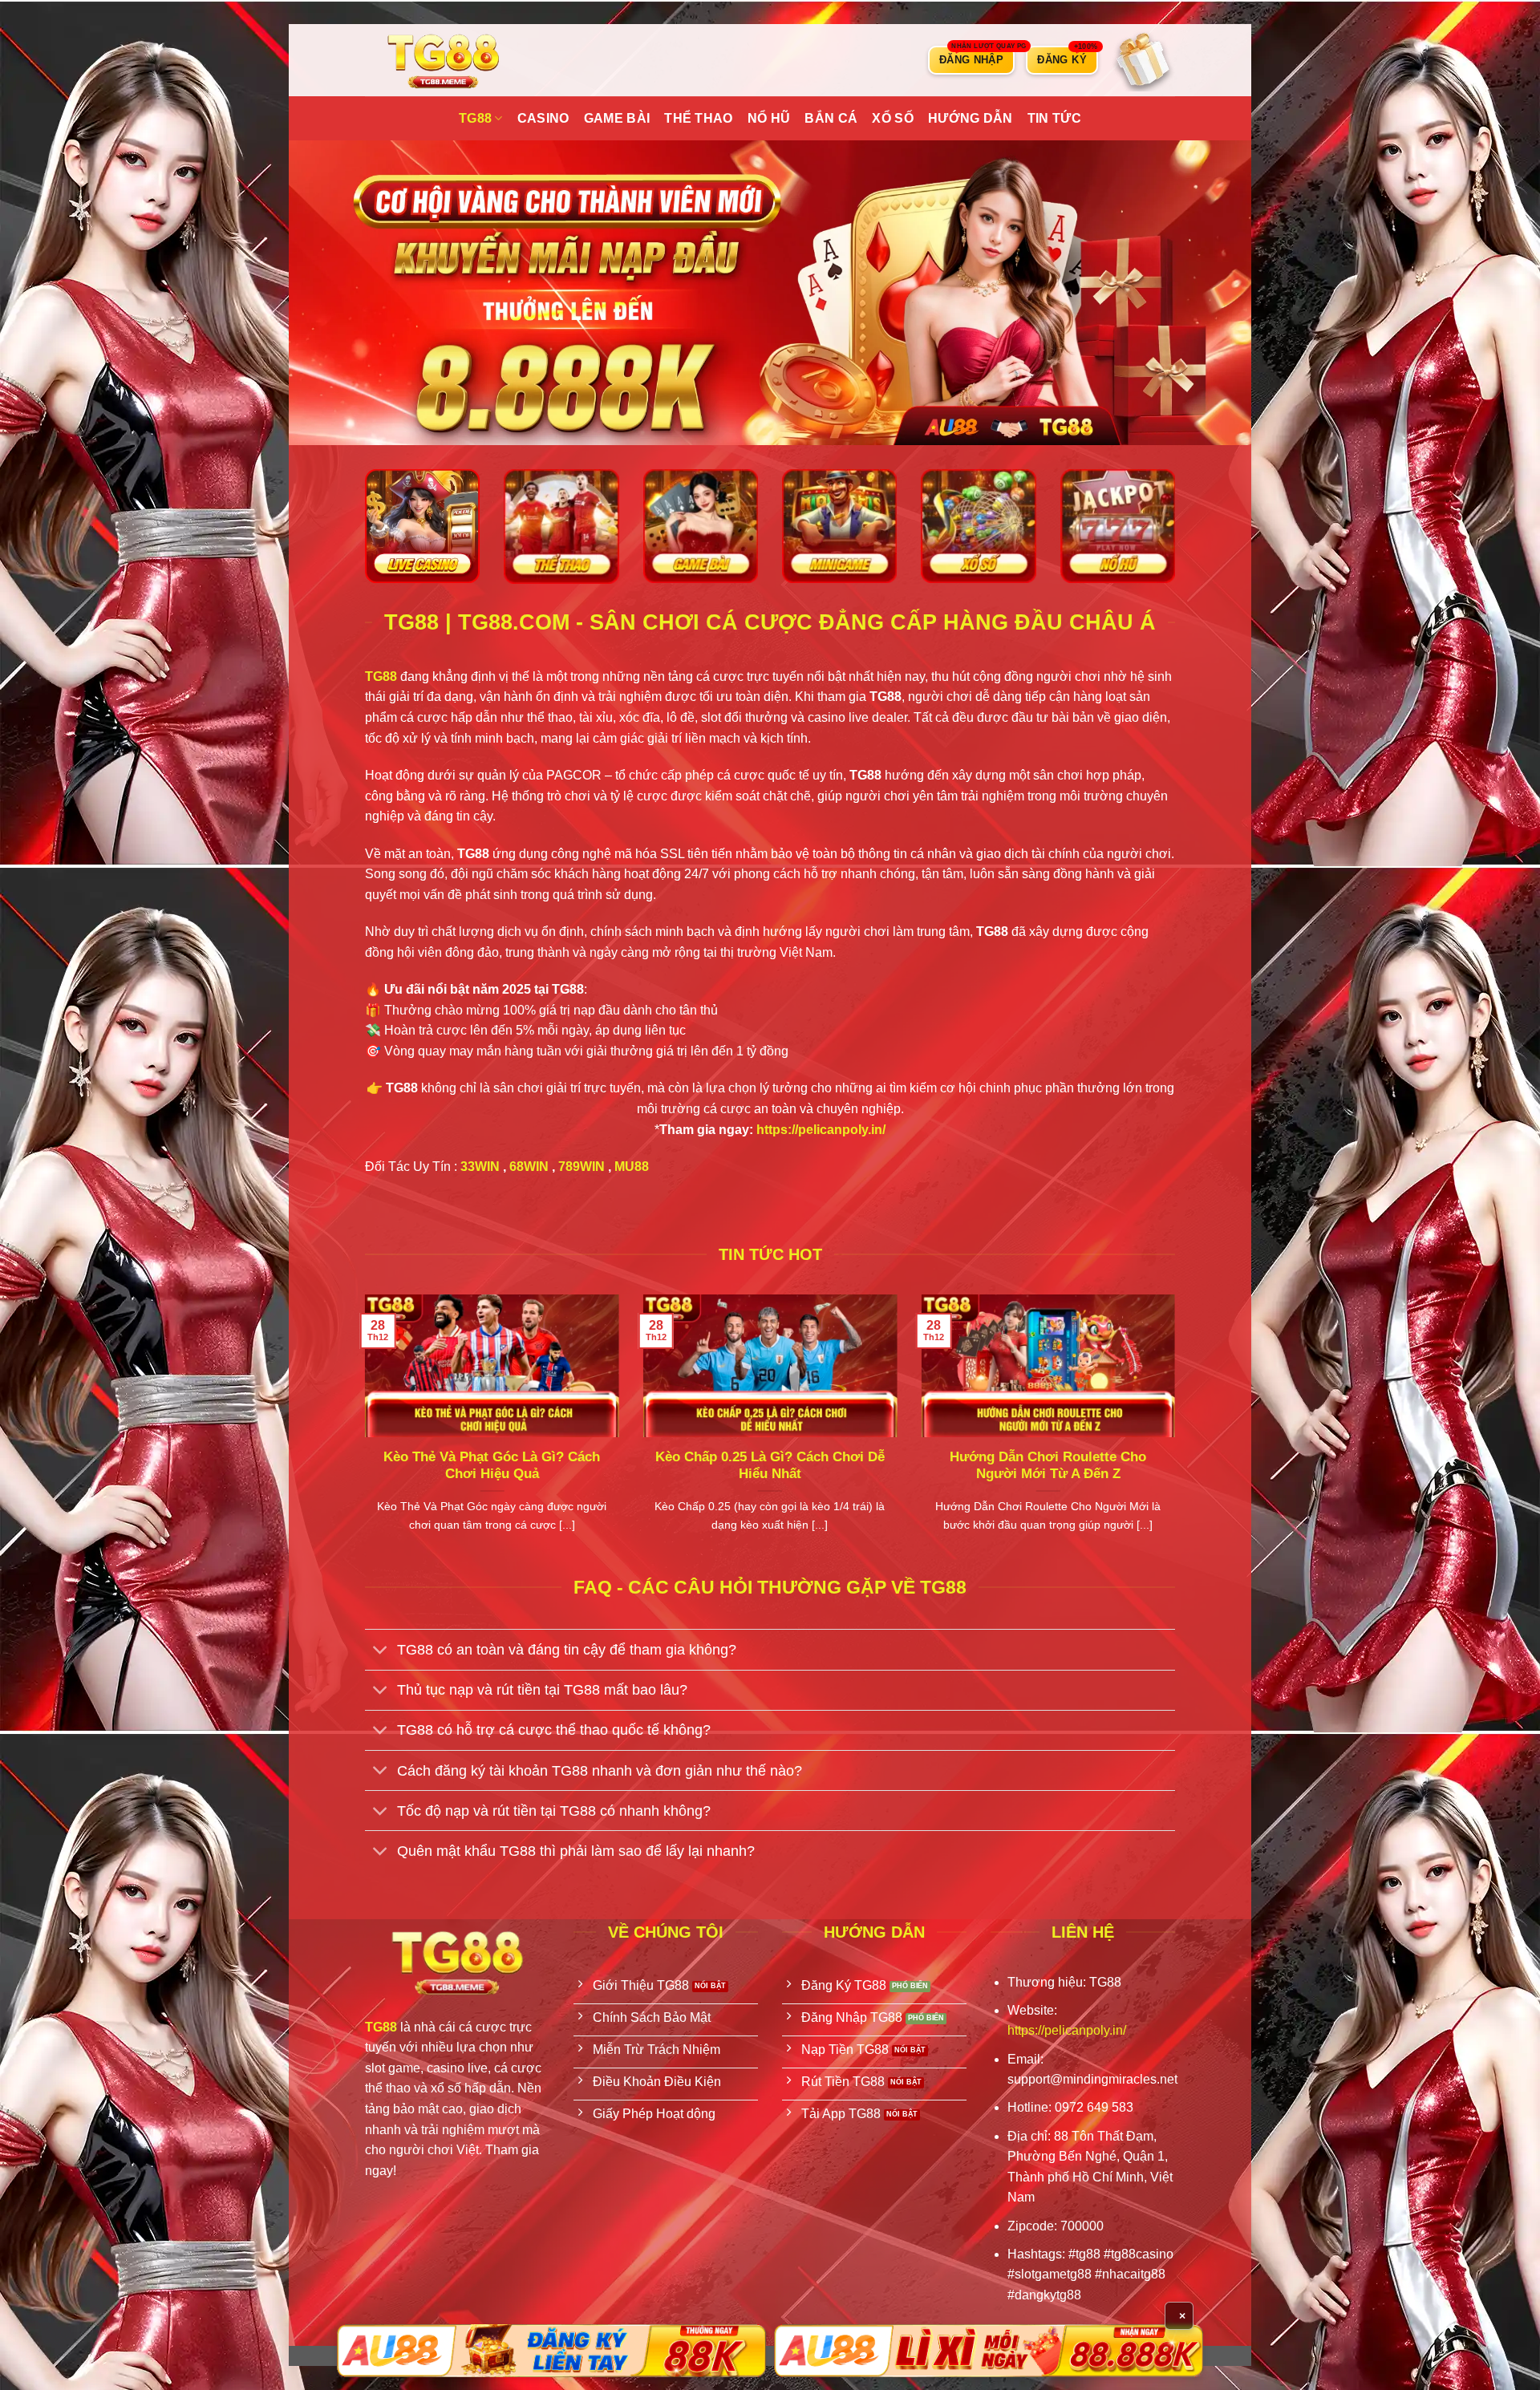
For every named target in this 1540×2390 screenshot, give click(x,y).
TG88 (475, 118)
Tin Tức (1054, 118)
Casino (543, 118)
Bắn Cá (831, 118)
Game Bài (617, 118)
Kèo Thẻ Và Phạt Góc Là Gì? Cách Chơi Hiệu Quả (492, 1466)
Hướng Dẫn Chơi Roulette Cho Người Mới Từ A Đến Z (1048, 1466)
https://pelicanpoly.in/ (821, 1130)
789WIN (582, 1167)
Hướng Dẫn (971, 118)
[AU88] (551, 2351)
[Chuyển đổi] (381, 1651)
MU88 (632, 1167)
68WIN (529, 1167)
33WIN (480, 1167)
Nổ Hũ (769, 118)
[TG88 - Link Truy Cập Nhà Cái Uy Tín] (445, 60)
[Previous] (362, 1433)
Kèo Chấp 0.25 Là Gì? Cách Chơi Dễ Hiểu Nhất (770, 1466)
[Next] (1178, 1433)
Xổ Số (893, 118)
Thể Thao (699, 118)
